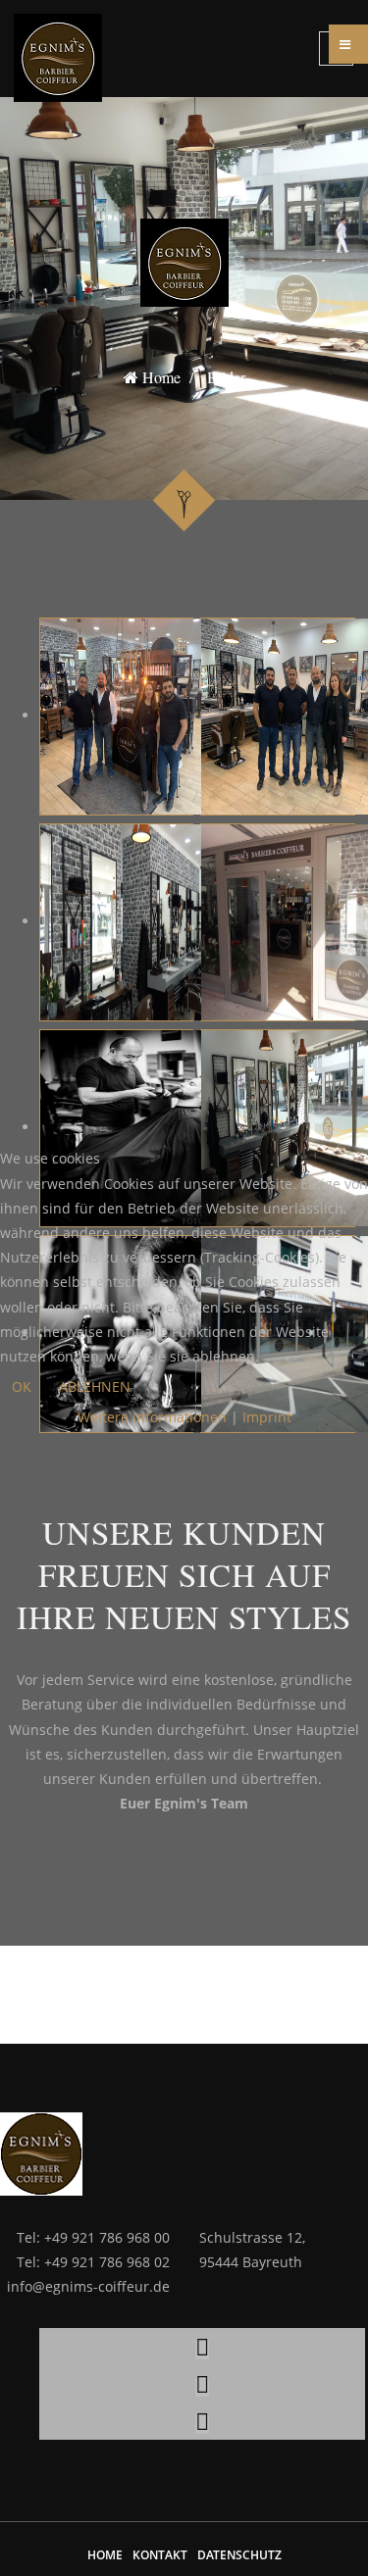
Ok (22, 1387)
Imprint (267, 1417)
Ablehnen (95, 1387)
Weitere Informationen (152, 1417)
